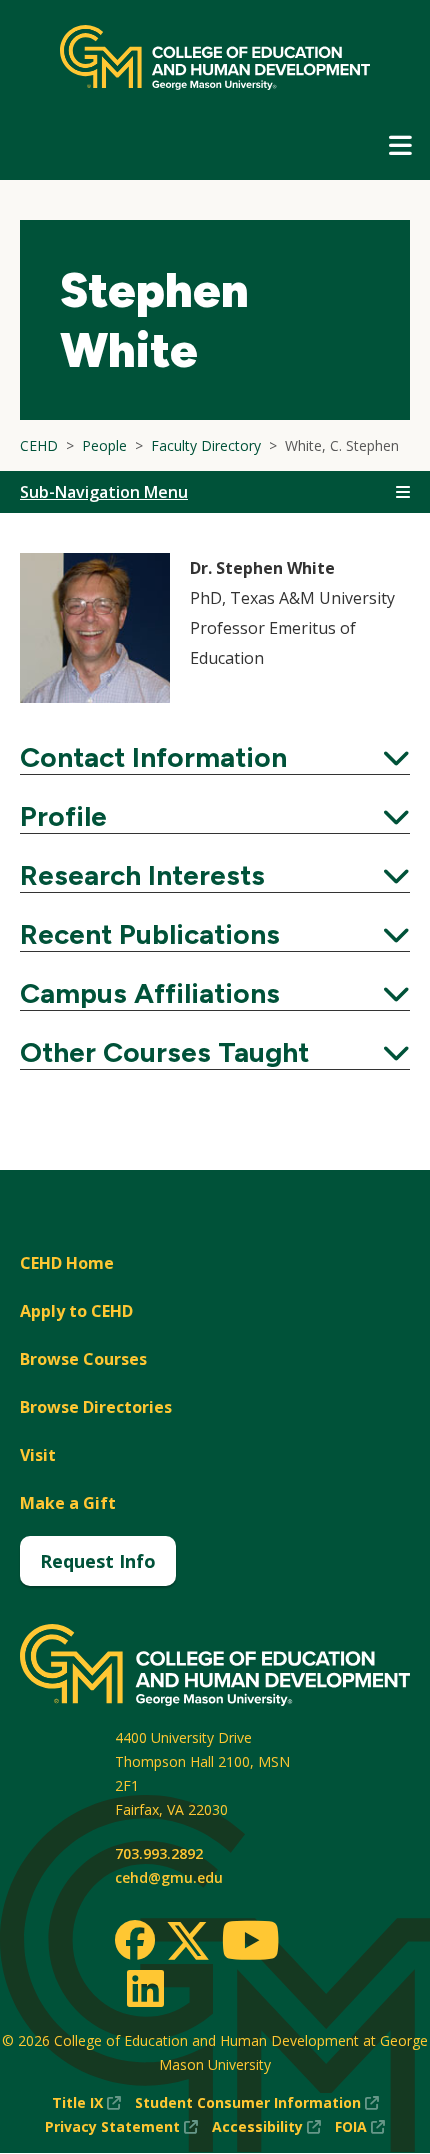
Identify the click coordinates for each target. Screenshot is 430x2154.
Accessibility (266, 2127)
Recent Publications (215, 934)
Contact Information (215, 757)
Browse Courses (83, 1359)
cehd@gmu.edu (169, 1877)
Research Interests (215, 875)
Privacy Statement (121, 2127)
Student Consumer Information (257, 2103)
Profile (215, 816)
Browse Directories (96, 1407)
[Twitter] (188, 1942)
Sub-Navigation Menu (104, 492)
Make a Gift (68, 1503)
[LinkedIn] (144, 1988)
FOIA (360, 2127)
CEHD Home (67, 1263)
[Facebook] (135, 1940)
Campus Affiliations (215, 993)
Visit (38, 1455)
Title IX (86, 2103)
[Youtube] (250, 1943)
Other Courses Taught (215, 1052)
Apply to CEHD (76, 1311)
